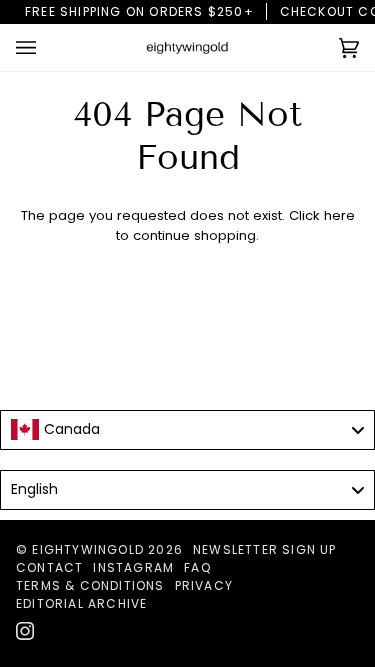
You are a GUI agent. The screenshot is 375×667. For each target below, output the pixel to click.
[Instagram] (25, 631)
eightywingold (88, 549)
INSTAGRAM (133, 567)
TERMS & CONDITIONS (90, 585)
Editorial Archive (81, 603)
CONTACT (49, 567)
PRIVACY (204, 585)
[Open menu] (46, 47)
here (339, 215)
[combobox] (187, 430)
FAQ (197, 567)
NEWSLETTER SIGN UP (265, 549)
